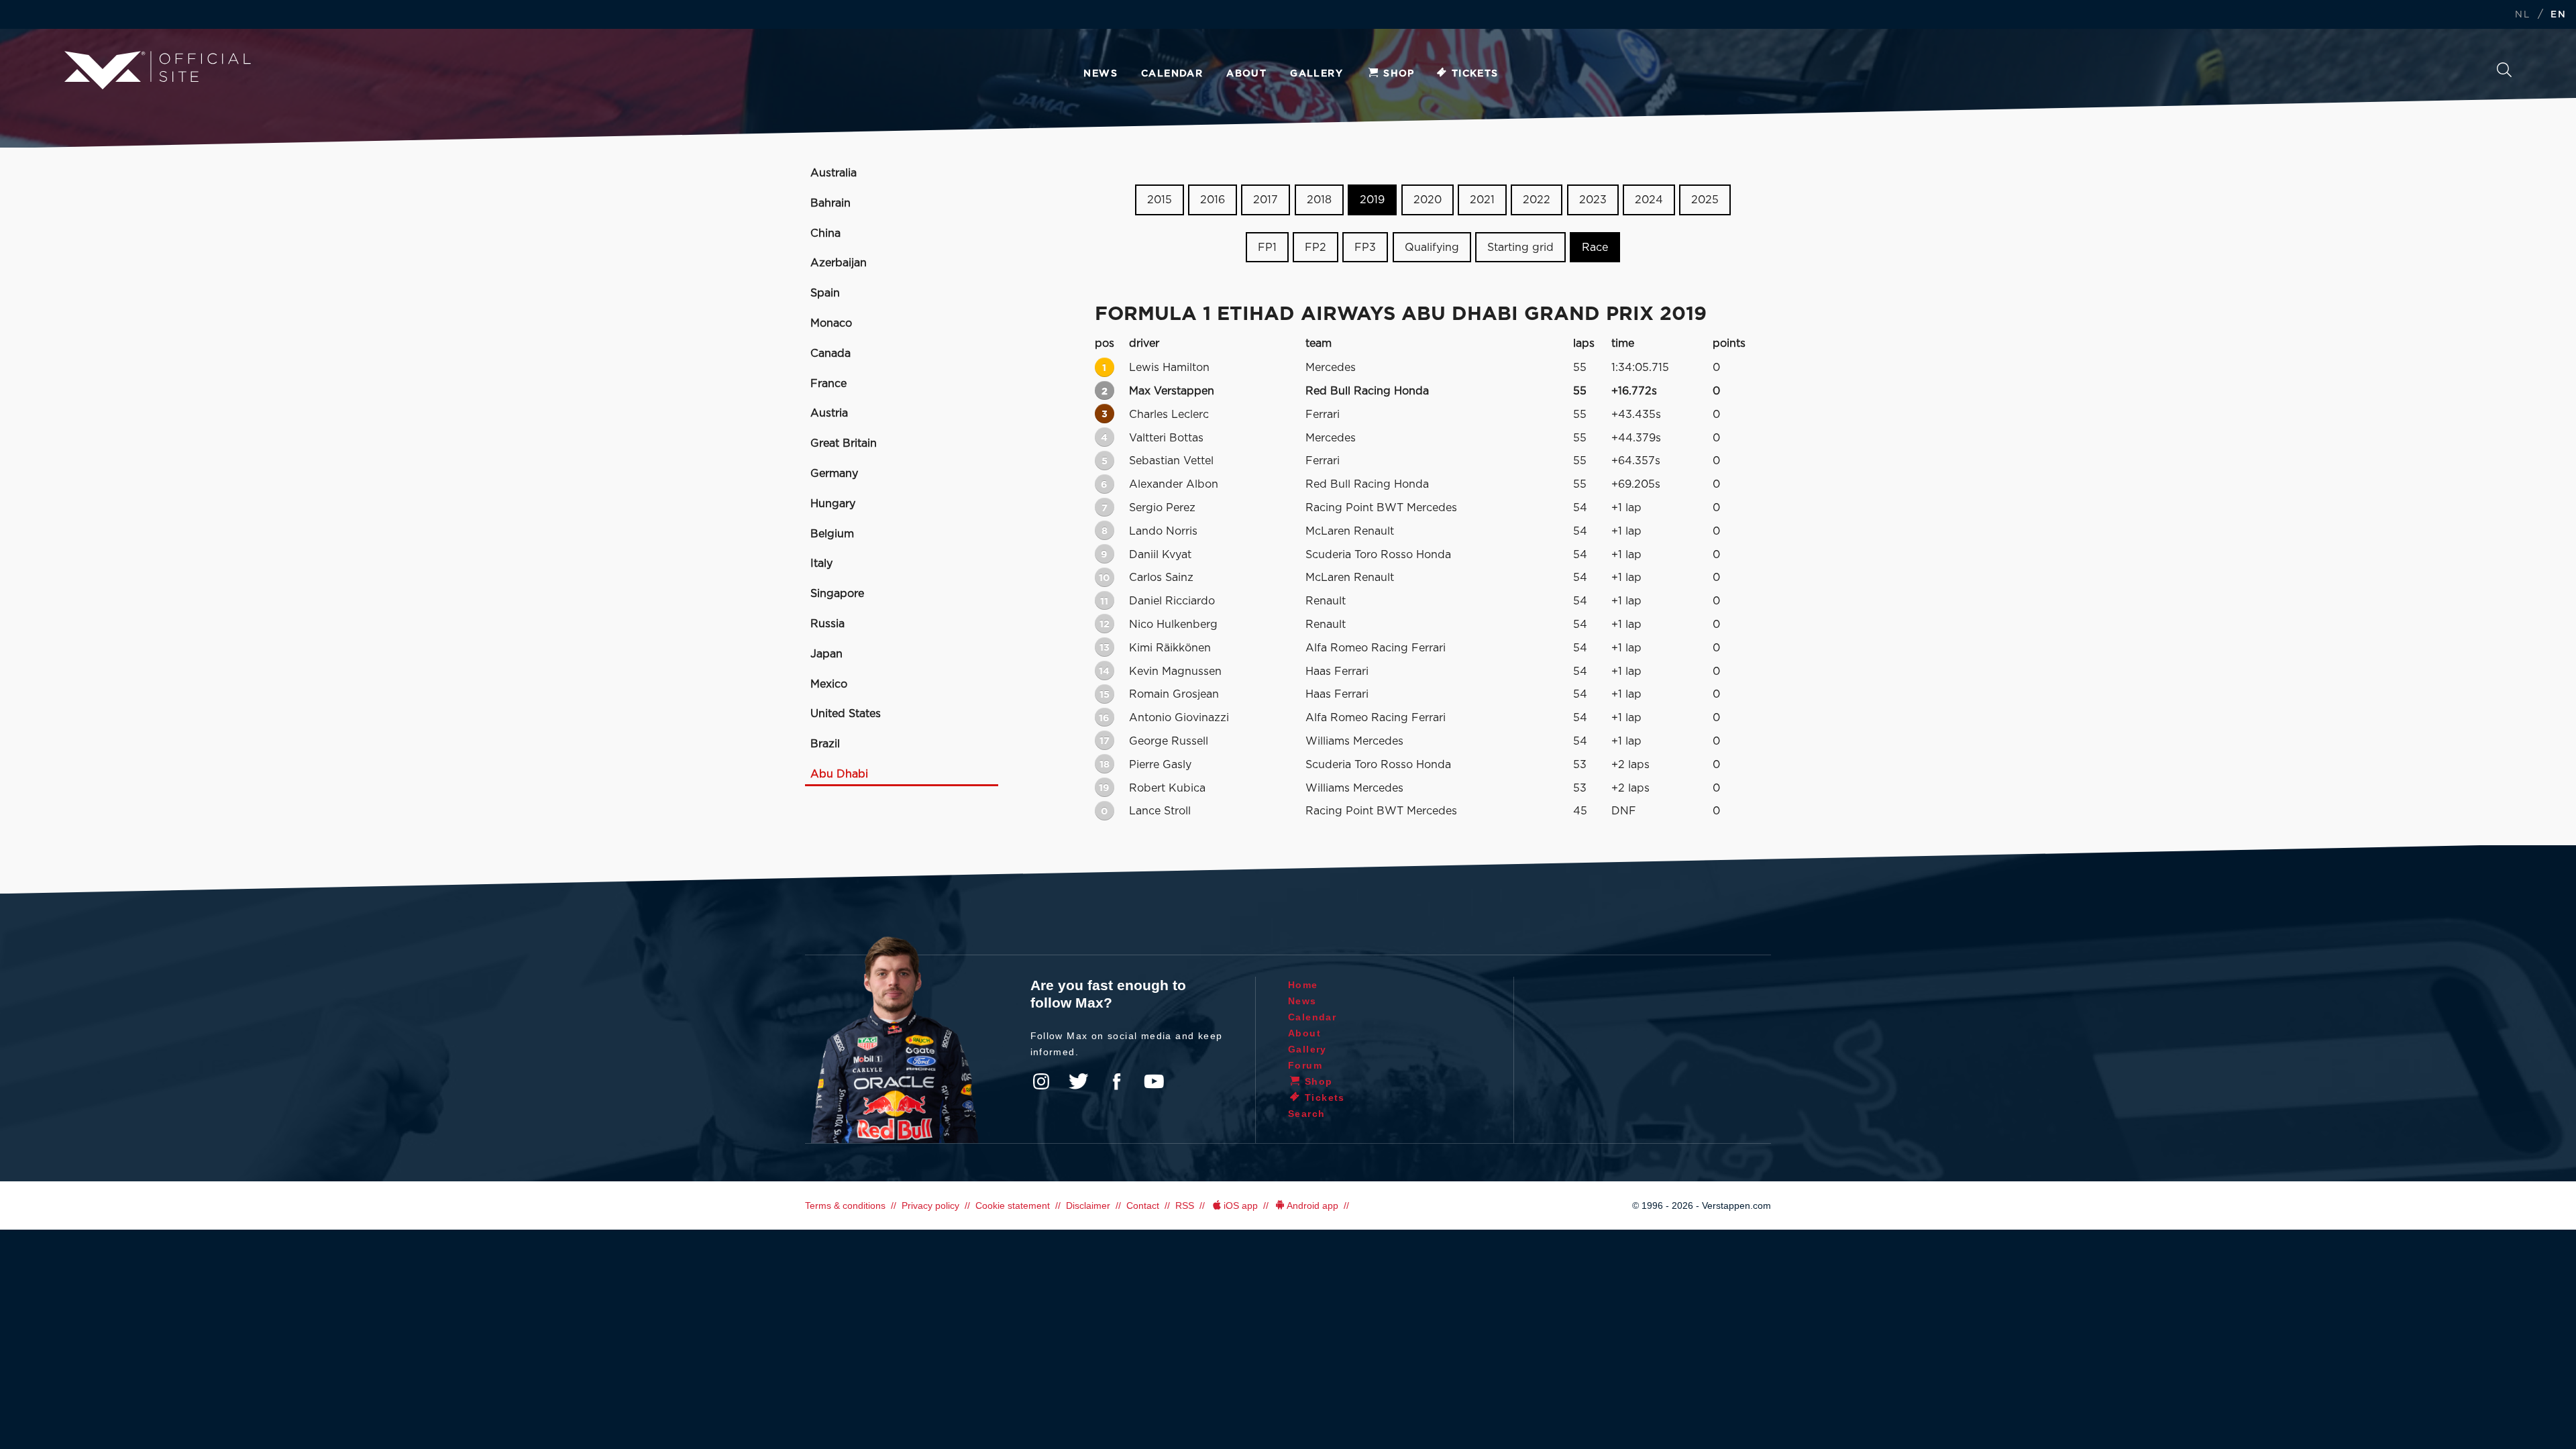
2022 (1537, 200)
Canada (830, 354)
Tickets (1475, 74)
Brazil (825, 744)
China (825, 233)
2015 (1160, 200)
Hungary (833, 504)
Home (1303, 985)
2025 (1705, 200)
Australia (834, 173)
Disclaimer (1088, 1205)
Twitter (1079, 1081)
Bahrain (830, 203)
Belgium (832, 534)
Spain (825, 293)
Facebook (1116, 1081)
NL (2522, 15)
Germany (834, 474)
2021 (1482, 200)
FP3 (1365, 248)
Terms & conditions (845, 1205)
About (1246, 74)
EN (2558, 15)
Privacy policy (930, 1205)
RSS (1185, 1205)
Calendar (1172, 74)
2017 (1266, 200)
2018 (1319, 200)
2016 (1213, 200)
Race (1595, 248)
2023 (1593, 200)
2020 (1428, 200)
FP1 (1267, 248)
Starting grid (1520, 248)
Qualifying (1432, 248)
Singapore (837, 594)
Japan (826, 654)
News (1101, 74)
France (828, 384)
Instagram (1041, 1081)
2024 (1649, 200)
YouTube (1154, 1081)
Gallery (1317, 74)
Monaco (831, 323)
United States (846, 714)
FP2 (1316, 248)
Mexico (829, 684)
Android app (1312, 1205)
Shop (1399, 74)
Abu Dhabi (839, 774)
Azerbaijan (839, 263)
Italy (821, 563)
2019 (1372, 200)
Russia (827, 624)
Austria (829, 413)
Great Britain (844, 443)
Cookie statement (1013, 1205)
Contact (1143, 1205)
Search (2504, 73)
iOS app (1241, 1205)
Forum (1305, 1065)
